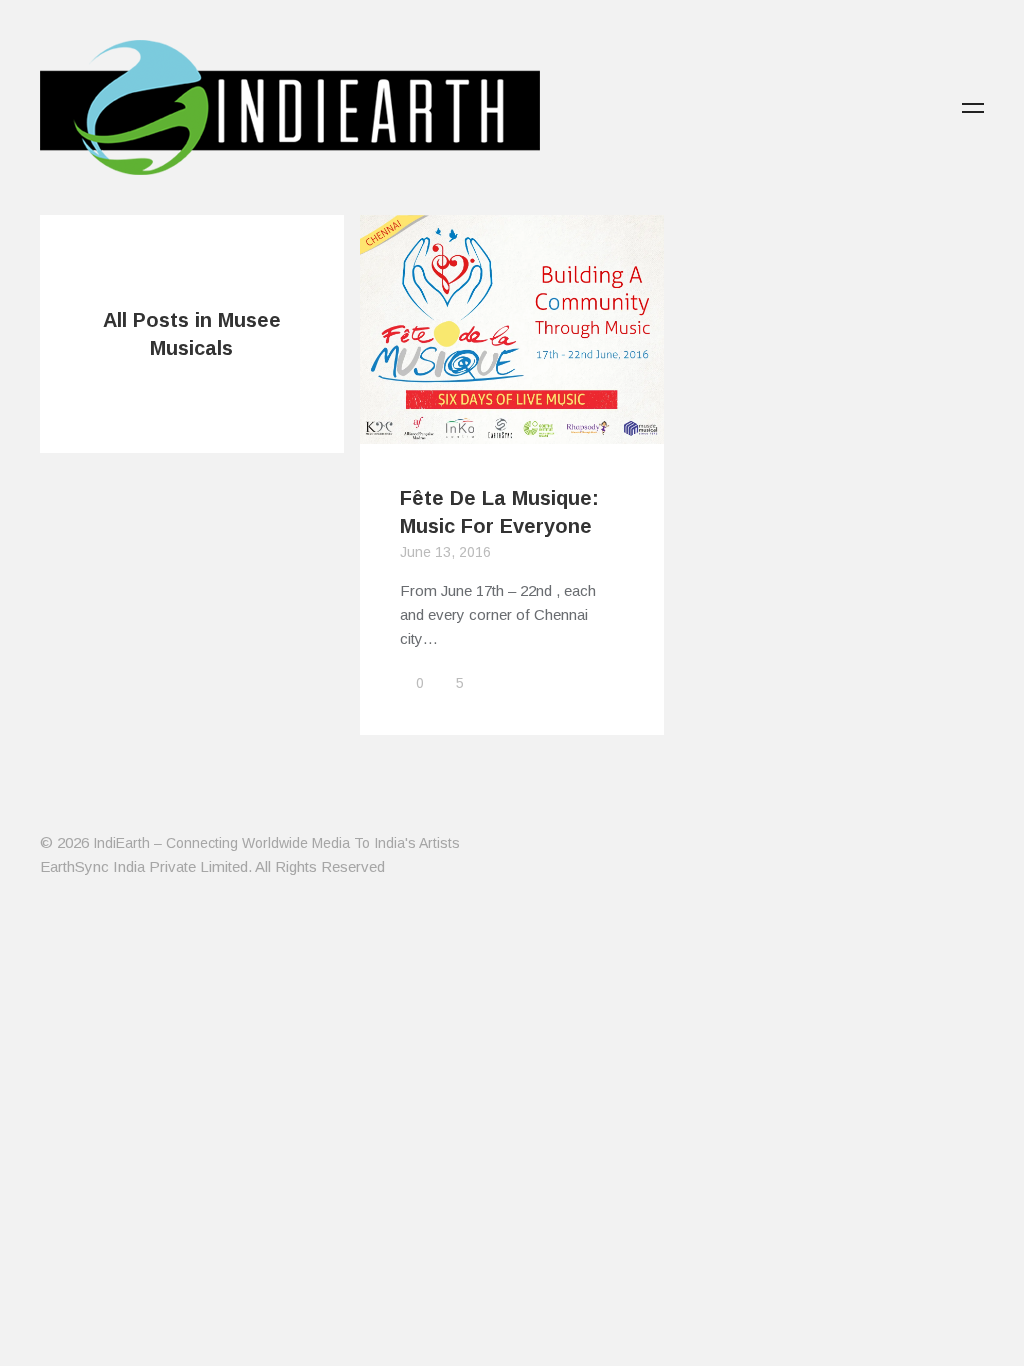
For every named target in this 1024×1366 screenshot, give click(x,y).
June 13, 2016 (445, 552)
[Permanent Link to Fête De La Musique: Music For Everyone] (512, 431)
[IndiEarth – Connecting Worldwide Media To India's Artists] (290, 163)
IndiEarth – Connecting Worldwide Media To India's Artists (276, 843)
